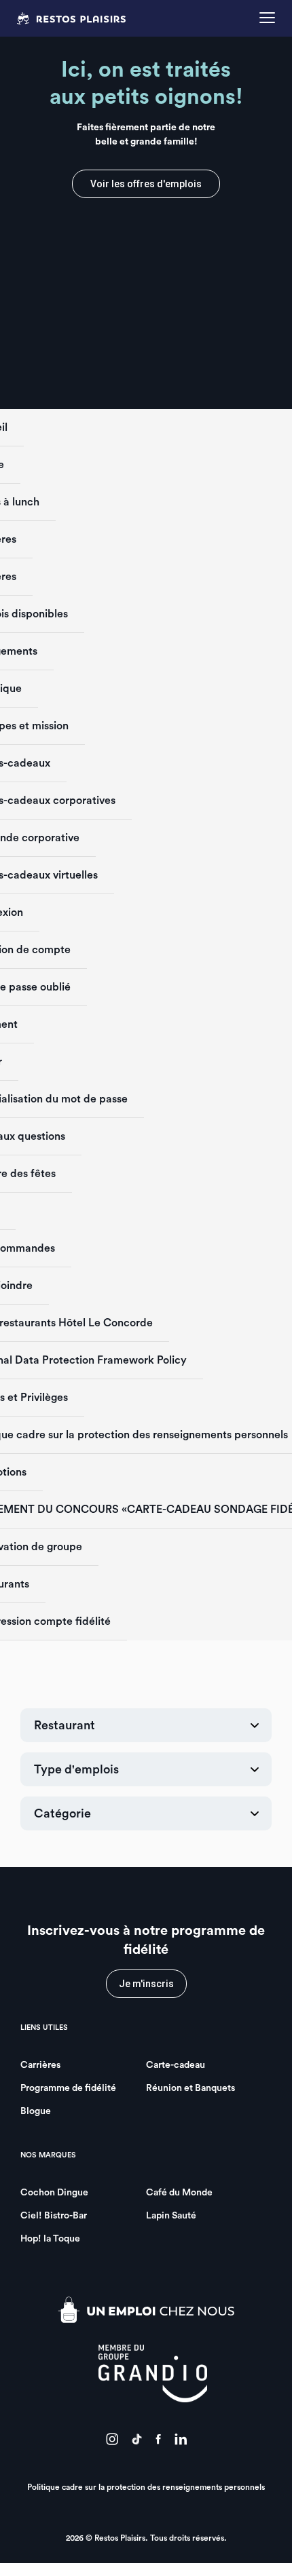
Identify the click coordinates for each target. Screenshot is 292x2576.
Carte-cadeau (176, 2065)
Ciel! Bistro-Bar (54, 2216)
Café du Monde (179, 2193)
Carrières (40, 2065)
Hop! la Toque (50, 2239)
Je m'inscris (146, 1984)
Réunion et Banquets (190, 2088)
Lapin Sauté (171, 2216)
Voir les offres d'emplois (146, 184)
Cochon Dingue (54, 2193)
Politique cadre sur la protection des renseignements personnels (146, 2487)
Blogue (36, 2111)
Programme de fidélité (68, 2088)
